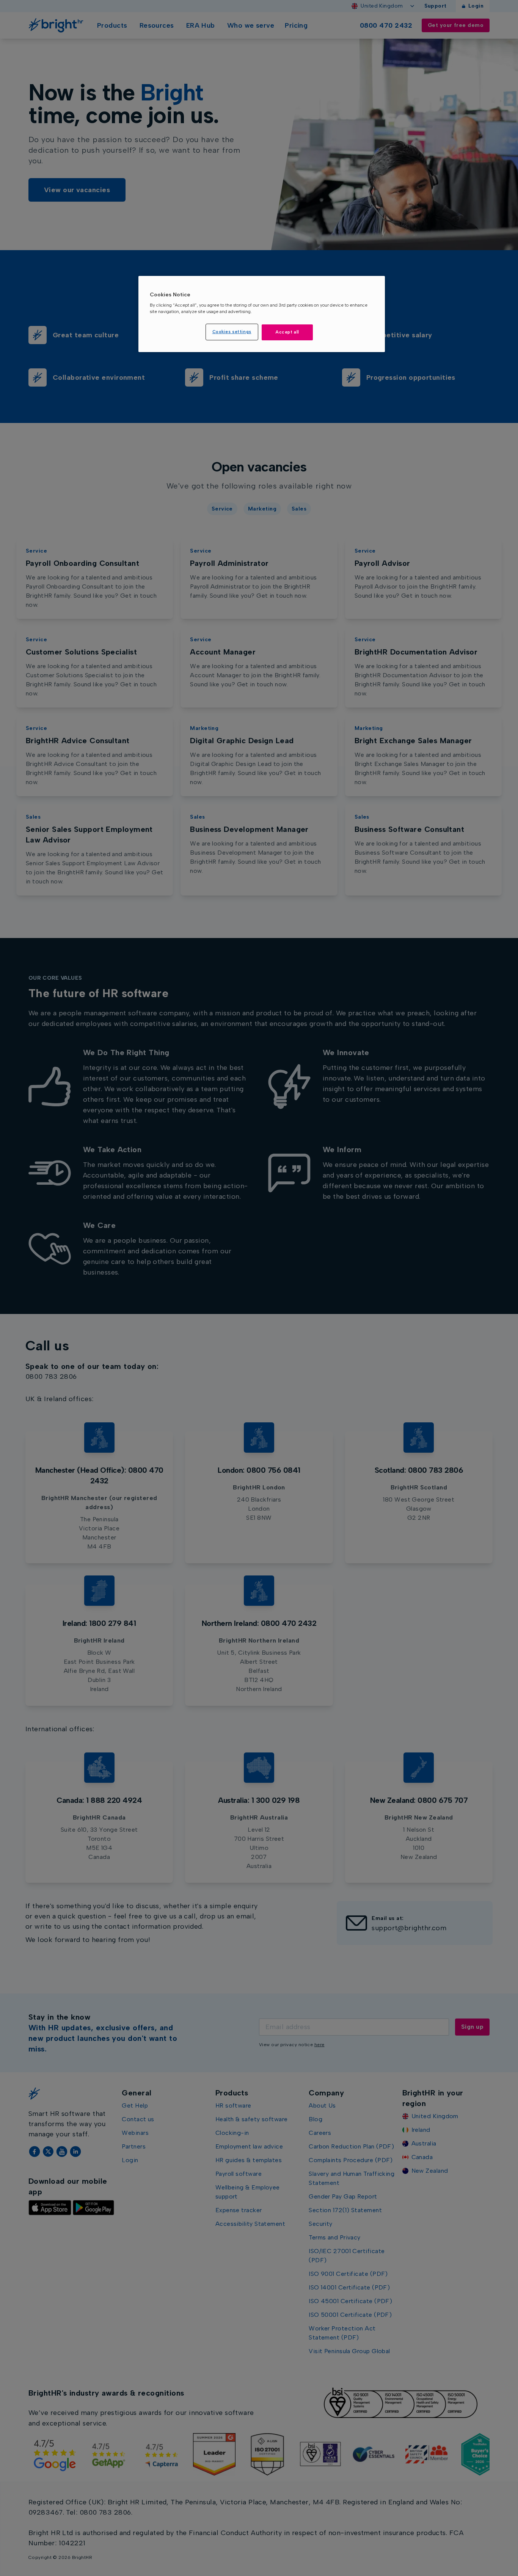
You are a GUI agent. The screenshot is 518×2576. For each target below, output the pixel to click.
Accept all (287, 332)
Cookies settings (232, 332)
